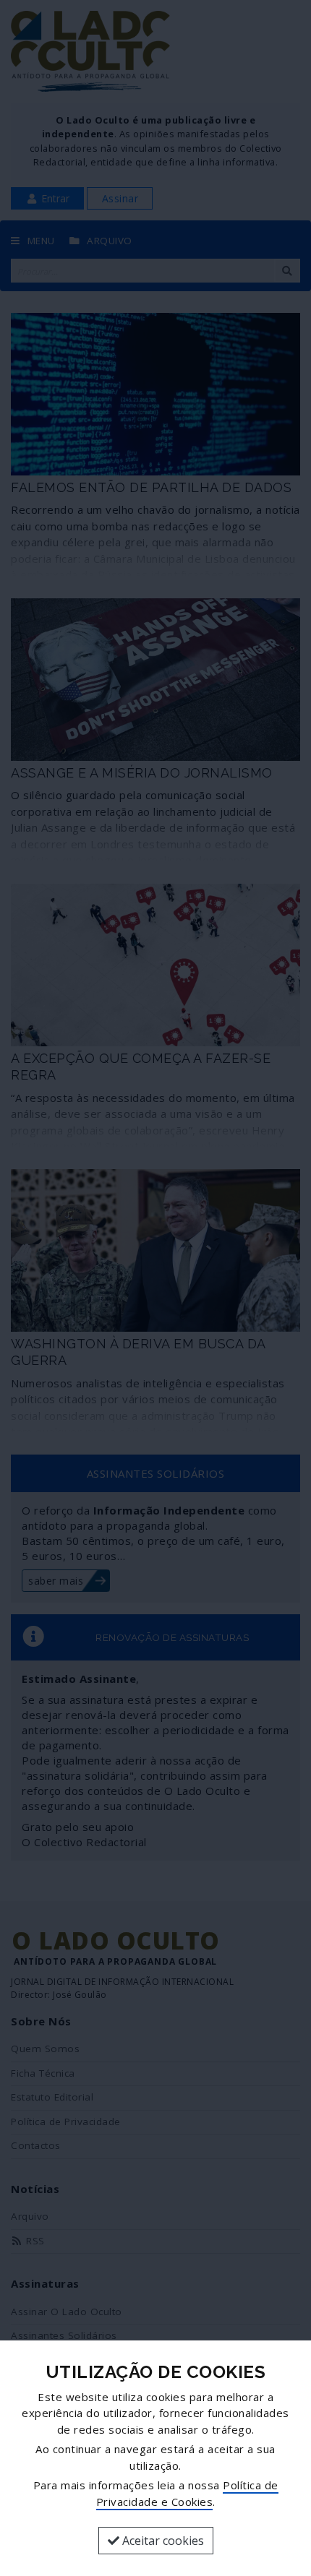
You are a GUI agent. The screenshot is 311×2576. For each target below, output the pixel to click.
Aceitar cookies (162, 2541)
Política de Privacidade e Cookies (187, 2493)
